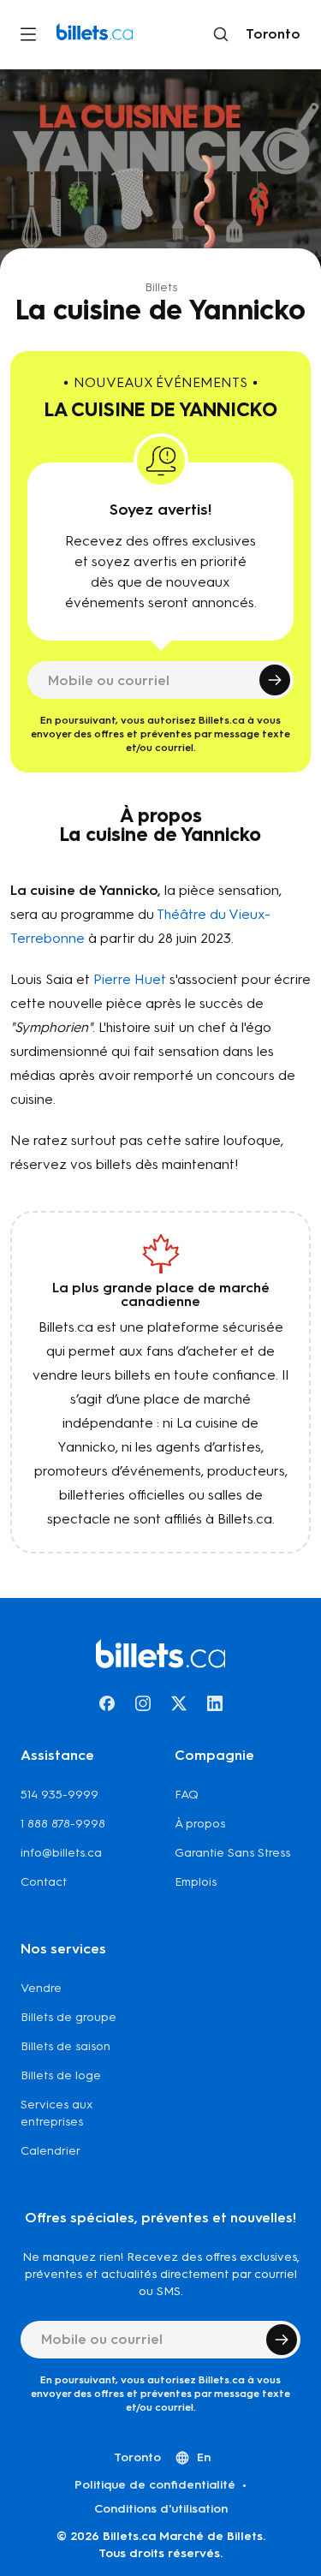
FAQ (187, 1795)
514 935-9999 (59, 1795)
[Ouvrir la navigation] (28, 34)
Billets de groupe (68, 2017)
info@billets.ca (61, 1853)
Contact (44, 1882)
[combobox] (270, 34)
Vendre (41, 1988)
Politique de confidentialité (155, 2485)
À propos (200, 1824)
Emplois (196, 1882)
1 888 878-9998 (63, 1824)
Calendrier (51, 2151)
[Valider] (275, 680)
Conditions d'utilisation (161, 2509)
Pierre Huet (130, 979)
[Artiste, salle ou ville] (221, 34)
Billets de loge (61, 2075)
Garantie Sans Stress (232, 1853)
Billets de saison (65, 2046)
